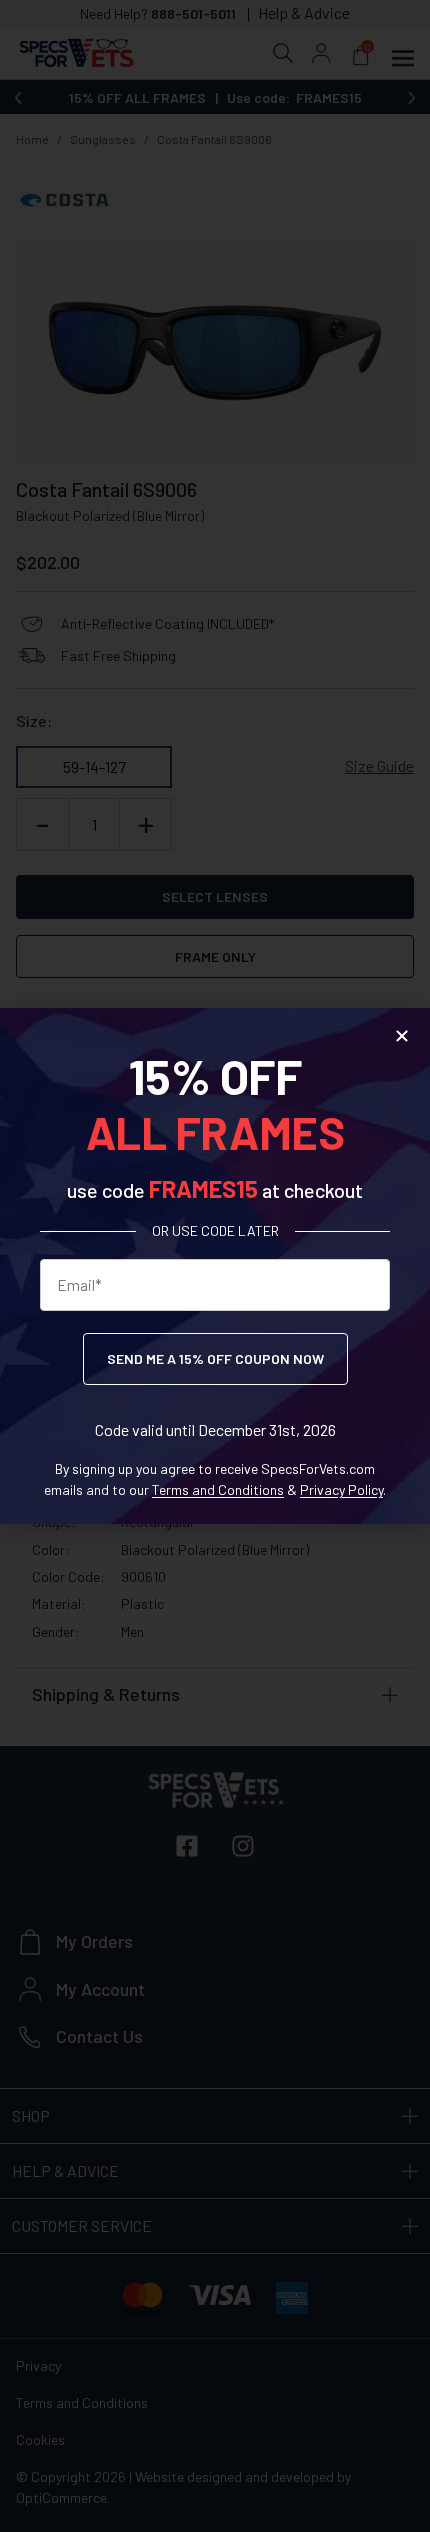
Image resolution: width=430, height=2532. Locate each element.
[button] (402, 1036)
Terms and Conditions (218, 1489)
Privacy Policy (341, 1489)
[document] (215, 1266)
